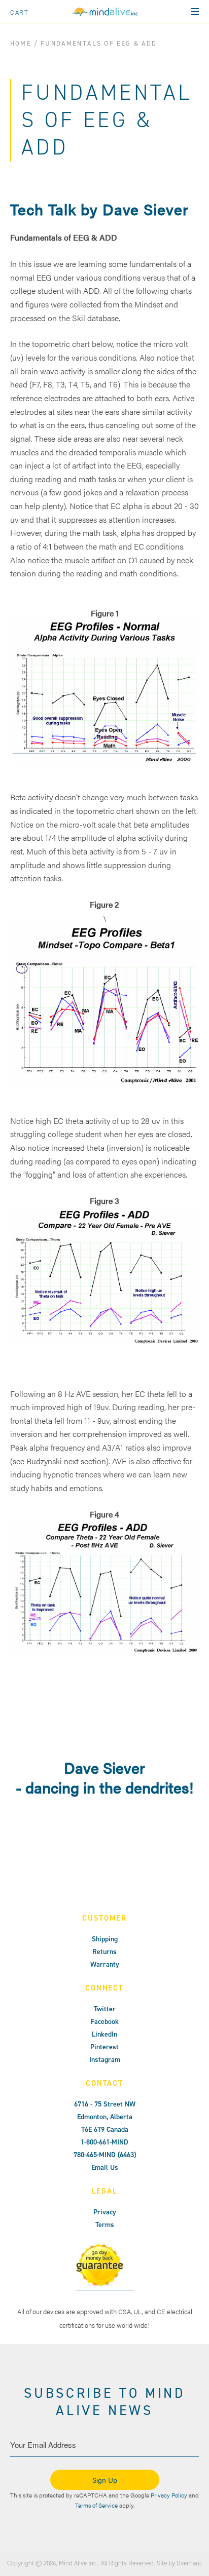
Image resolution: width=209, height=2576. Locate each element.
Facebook (105, 2022)
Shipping (105, 1939)
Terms (105, 2225)
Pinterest (104, 2047)
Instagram (105, 2060)
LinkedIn (104, 2034)
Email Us (105, 2168)
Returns (104, 1952)
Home (21, 43)
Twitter (105, 2009)
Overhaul (189, 2563)
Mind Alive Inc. (78, 2563)
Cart (20, 12)
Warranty (105, 1964)
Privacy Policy (169, 2495)
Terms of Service (96, 2505)
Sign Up (105, 2480)
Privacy (105, 2212)
